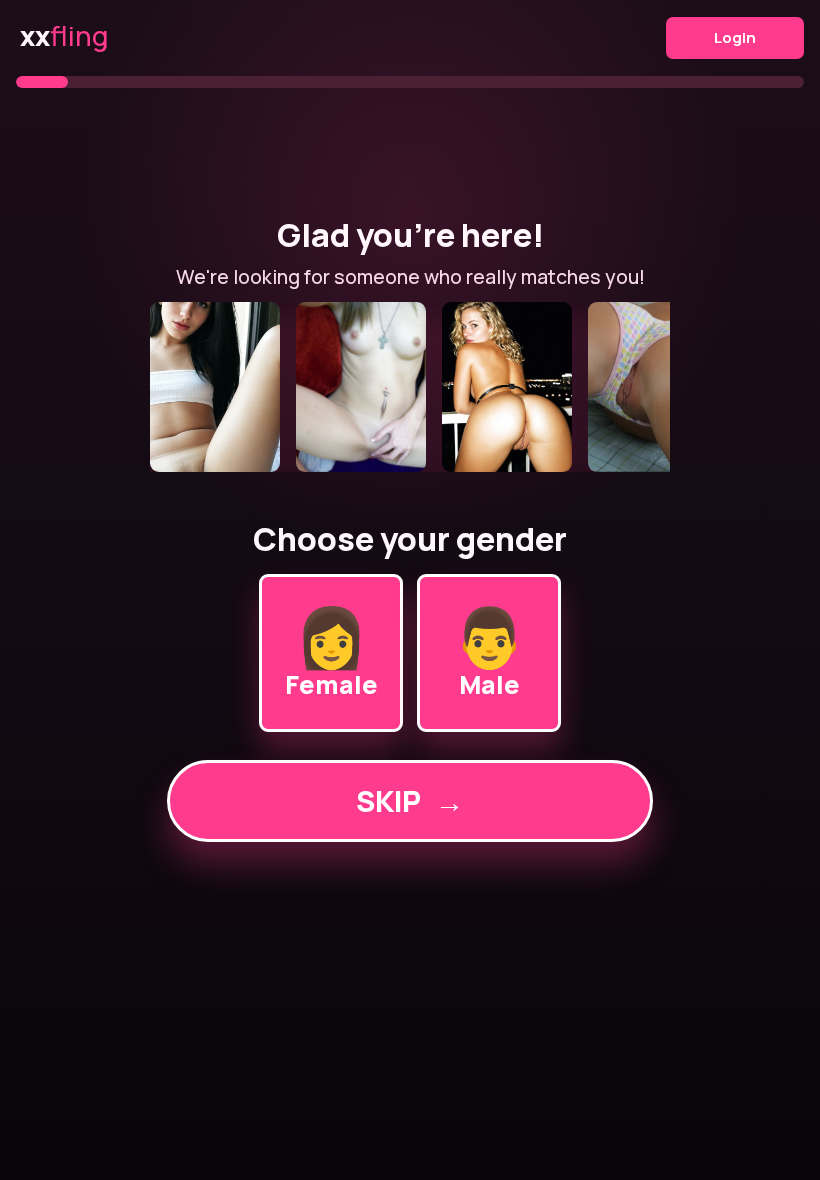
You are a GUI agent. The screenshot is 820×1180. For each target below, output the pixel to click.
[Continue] (410, 387)
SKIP (410, 801)
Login (735, 37)
